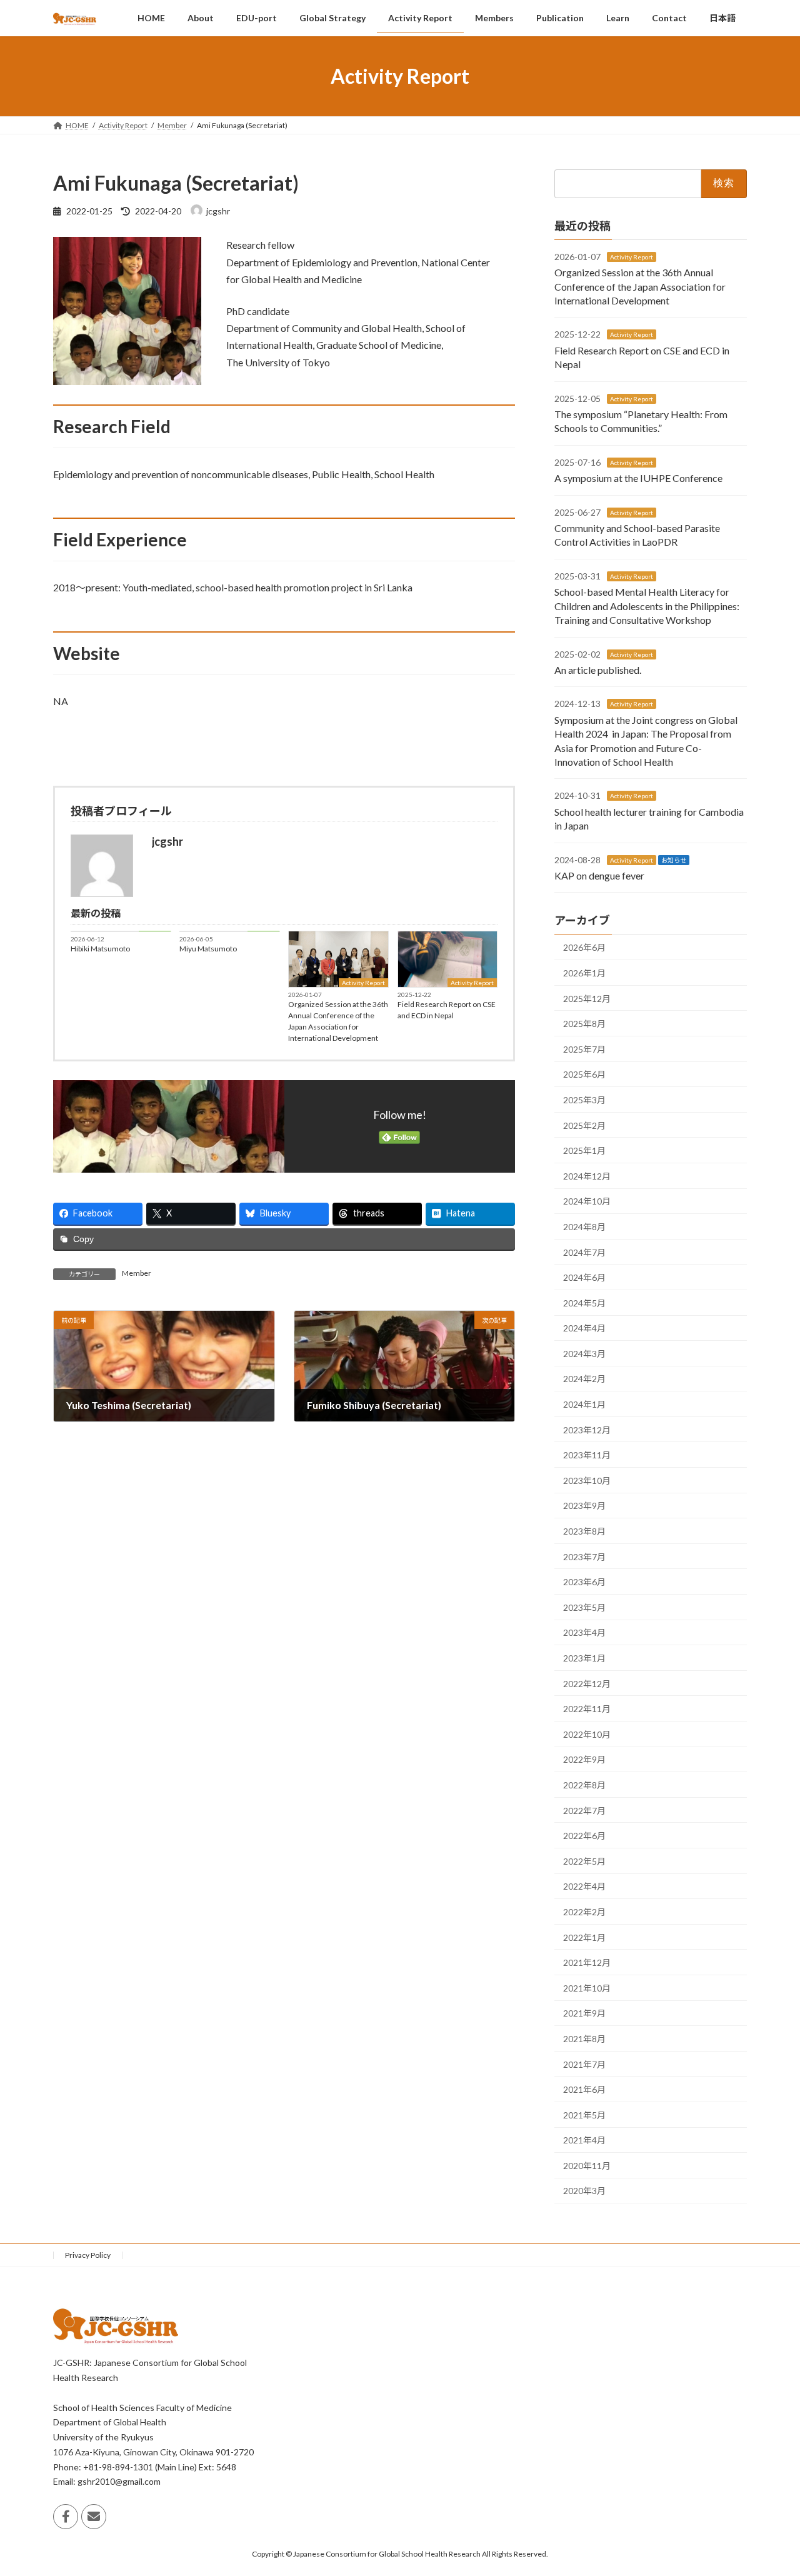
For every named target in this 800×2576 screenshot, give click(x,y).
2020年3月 (584, 2191)
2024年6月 (584, 1277)
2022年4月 (584, 1886)
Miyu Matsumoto (208, 949)
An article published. (598, 670)
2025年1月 (584, 1150)
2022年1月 (584, 1937)
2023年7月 (584, 1557)
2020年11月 (587, 2166)
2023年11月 (587, 1455)
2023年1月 (584, 1658)
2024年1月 (584, 1404)
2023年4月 (584, 1632)
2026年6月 (584, 947)
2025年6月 (584, 1074)
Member (137, 1273)
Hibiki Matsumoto (100, 949)
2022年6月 (584, 1836)
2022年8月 (584, 1785)
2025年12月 (587, 999)
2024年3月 (584, 1354)
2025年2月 (584, 1125)
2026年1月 (584, 973)
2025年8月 (584, 1024)
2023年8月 (584, 1531)
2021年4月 (584, 2140)
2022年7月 (584, 1811)
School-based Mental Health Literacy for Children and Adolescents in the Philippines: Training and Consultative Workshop (647, 606)
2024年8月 (584, 1227)
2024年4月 (584, 1328)
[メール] (94, 2517)
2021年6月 (584, 2089)
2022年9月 (584, 1759)
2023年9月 (584, 1506)
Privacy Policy (88, 2255)
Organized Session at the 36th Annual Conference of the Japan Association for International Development (338, 1021)
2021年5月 (584, 2115)
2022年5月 (584, 1861)
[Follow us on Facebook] (66, 2517)
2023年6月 (584, 1582)
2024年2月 (584, 1379)
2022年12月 (587, 1684)
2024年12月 (587, 1176)
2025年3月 (584, 1100)
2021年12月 (587, 1962)
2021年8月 (584, 2039)
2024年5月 (584, 1303)
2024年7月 (584, 1252)
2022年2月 (584, 1912)
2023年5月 (584, 1607)
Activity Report (363, 983)
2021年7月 (584, 2064)
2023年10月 (587, 1481)
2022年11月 (587, 1709)
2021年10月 (587, 1988)
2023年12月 (587, 1430)
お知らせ (674, 860)
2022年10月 (587, 1734)
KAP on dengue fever (599, 875)
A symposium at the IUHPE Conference (638, 478)
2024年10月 (587, 1201)
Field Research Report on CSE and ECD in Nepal (447, 1010)
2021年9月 (584, 2013)
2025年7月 (584, 1049)
